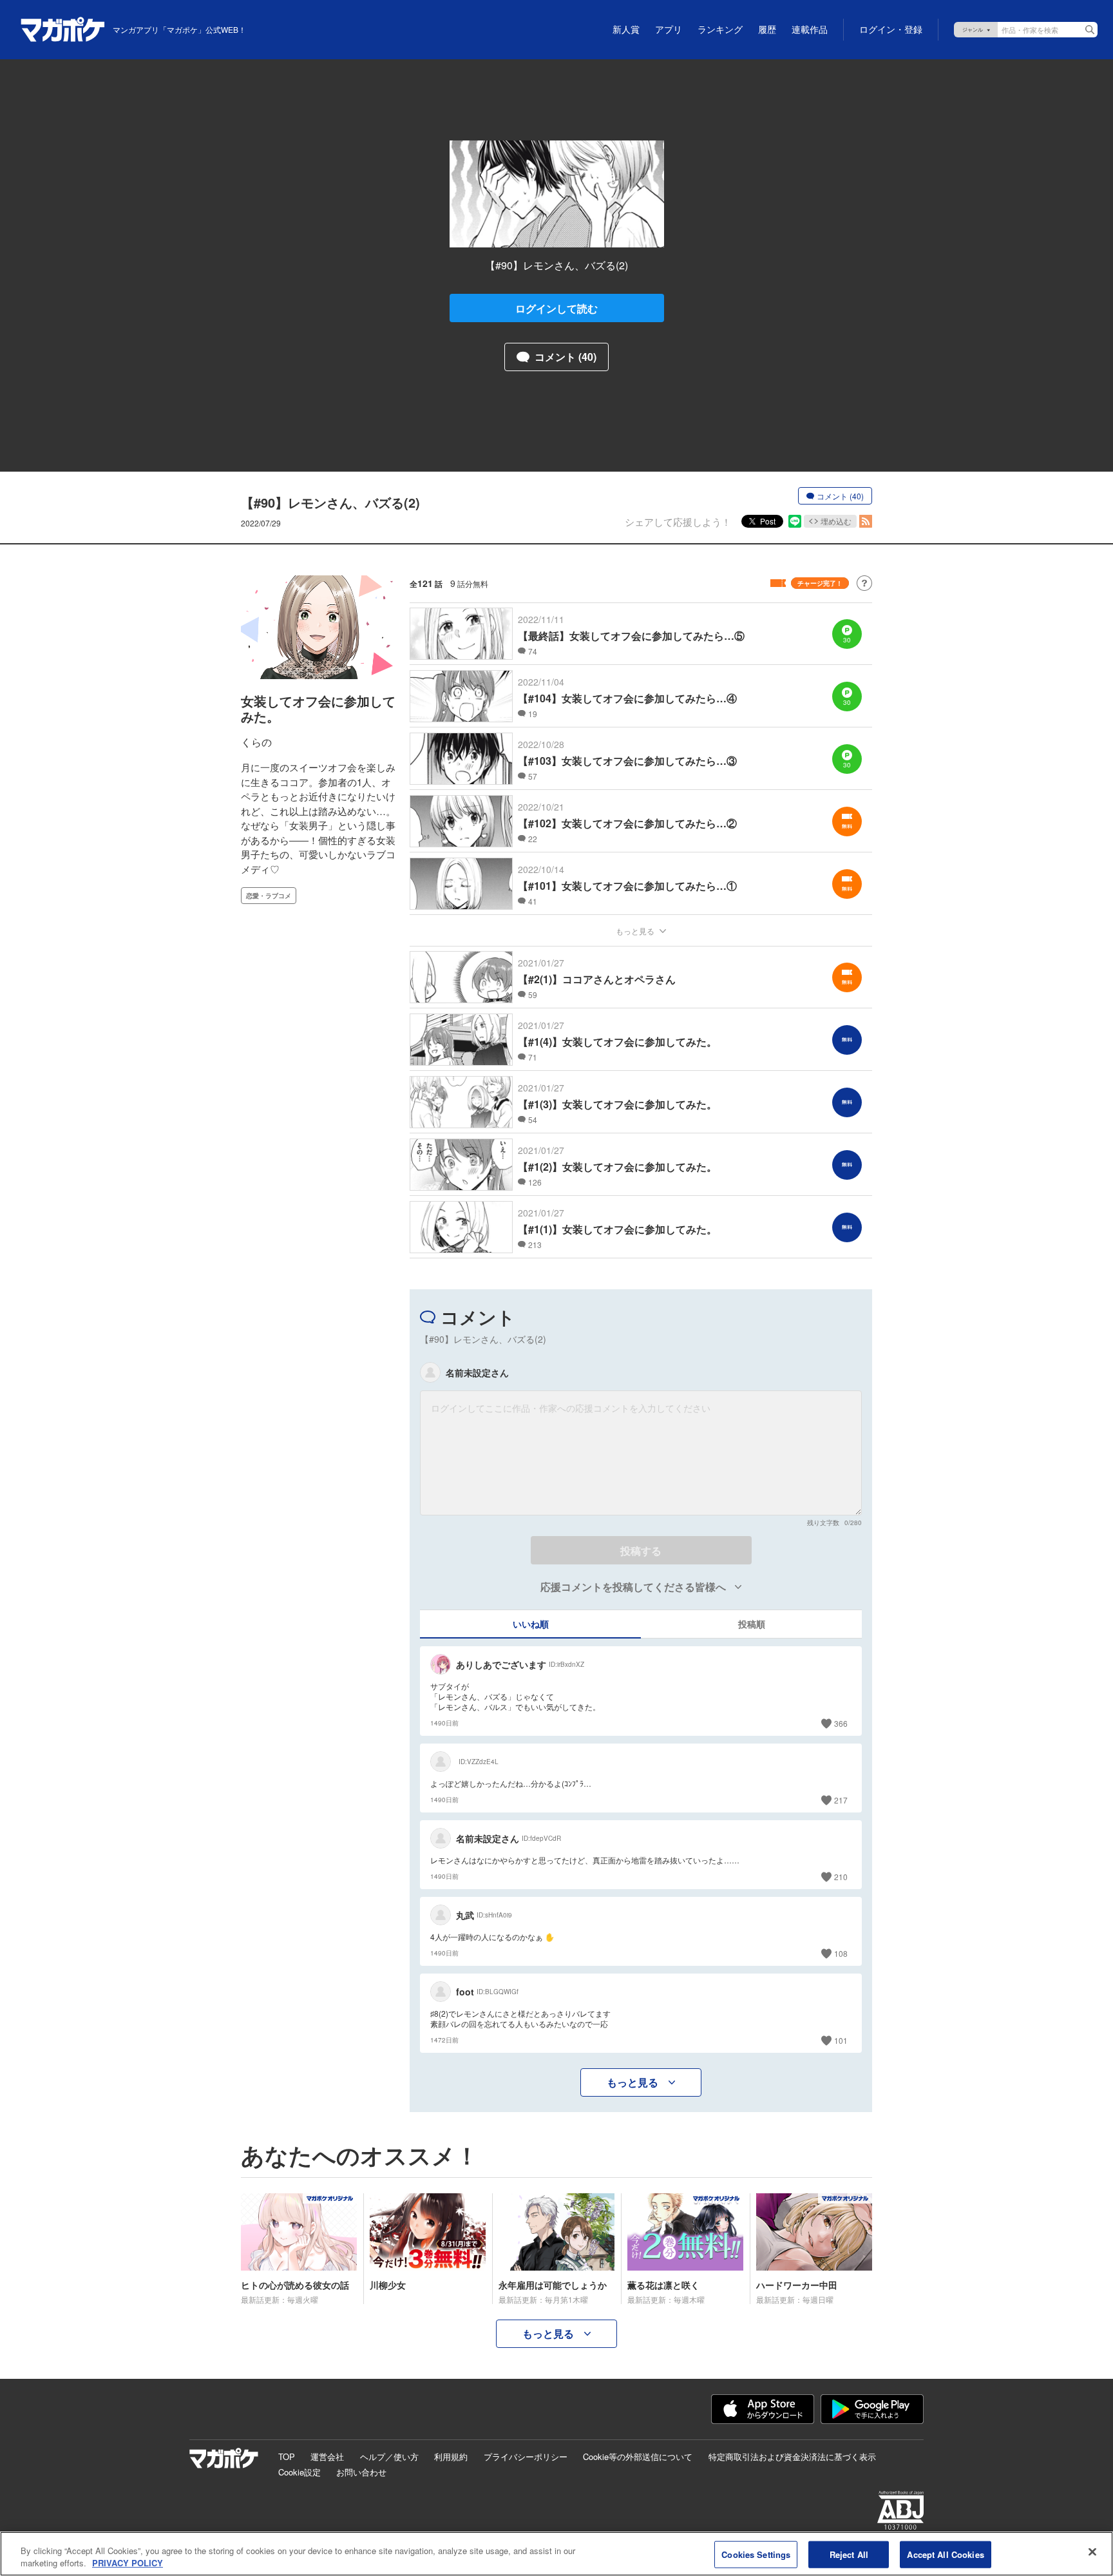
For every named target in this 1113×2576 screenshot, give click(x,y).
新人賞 (626, 30)
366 (841, 1723)
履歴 (767, 30)
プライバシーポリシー (526, 2456)
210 (841, 1877)
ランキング (720, 30)
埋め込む (836, 521)
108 (841, 1953)
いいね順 (531, 1624)
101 (841, 2040)
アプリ (669, 30)
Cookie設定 (300, 2472)
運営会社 (327, 2456)
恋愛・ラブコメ (269, 896)
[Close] (1092, 2552)
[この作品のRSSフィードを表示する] (866, 521)
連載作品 (810, 30)
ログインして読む (556, 308)
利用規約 (451, 2456)
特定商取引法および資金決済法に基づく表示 (792, 2456)
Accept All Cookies (945, 2554)
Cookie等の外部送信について (638, 2456)
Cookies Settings (756, 2554)
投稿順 (752, 1624)
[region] (556, 2554)
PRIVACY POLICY (128, 2563)
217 (841, 1800)
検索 (1090, 30)
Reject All (849, 2554)
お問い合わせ (361, 2472)
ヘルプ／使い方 (389, 2456)
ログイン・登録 (891, 30)
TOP (287, 2456)
